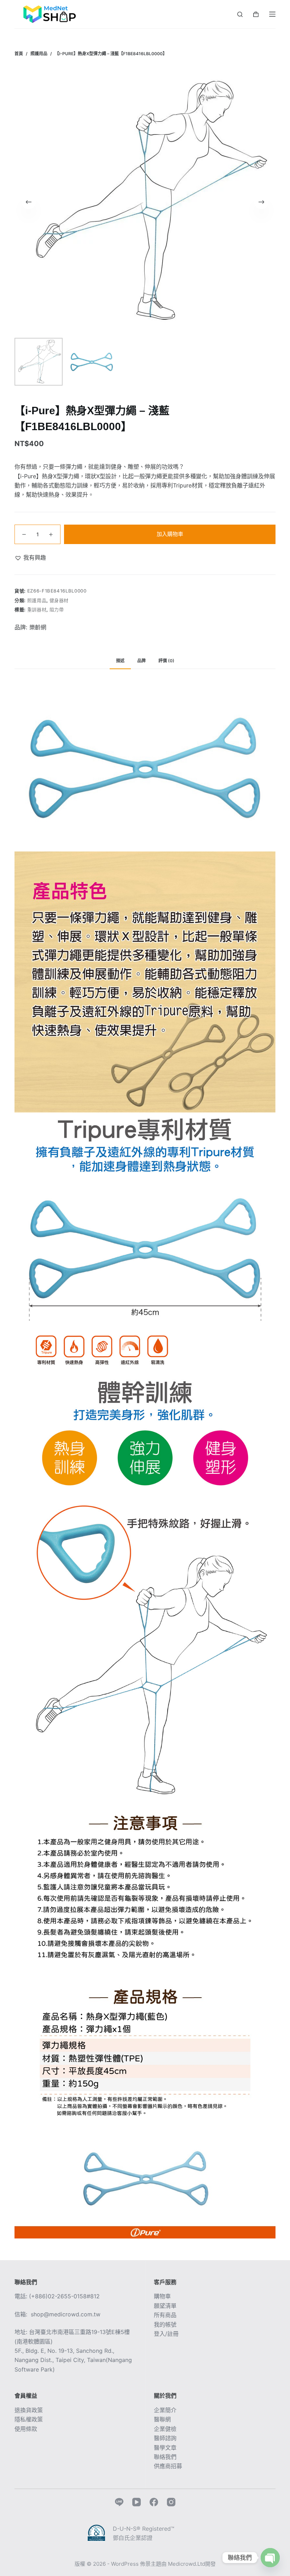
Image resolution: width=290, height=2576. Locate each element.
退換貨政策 (29, 2410)
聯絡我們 (165, 2457)
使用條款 (26, 2429)
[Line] (119, 2502)
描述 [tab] (120, 661)
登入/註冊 (166, 2334)
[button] (30, 558)
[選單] (272, 14)
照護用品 (37, 600)
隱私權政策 (29, 2419)
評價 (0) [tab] (166, 661)
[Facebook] (154, 2502)
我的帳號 (165, 2324)
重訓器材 (37, 610)
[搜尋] (240, 14)
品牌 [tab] (141, 661)
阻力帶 (57, 610)
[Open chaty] (270, 2558)
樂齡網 (38, 627)
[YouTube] (137, 2502)
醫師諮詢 (165, 2438)
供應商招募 (168, 2466)
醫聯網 (162, 2419)
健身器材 (59, 600)
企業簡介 (165, 2410)
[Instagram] (171, 2502)
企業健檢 (165, 2429)
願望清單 (165, 2306)
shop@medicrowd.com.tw (66, 2314)
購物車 (162, 2296)
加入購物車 (170, 534)
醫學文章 (165, 2448)
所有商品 (165, 2315)
